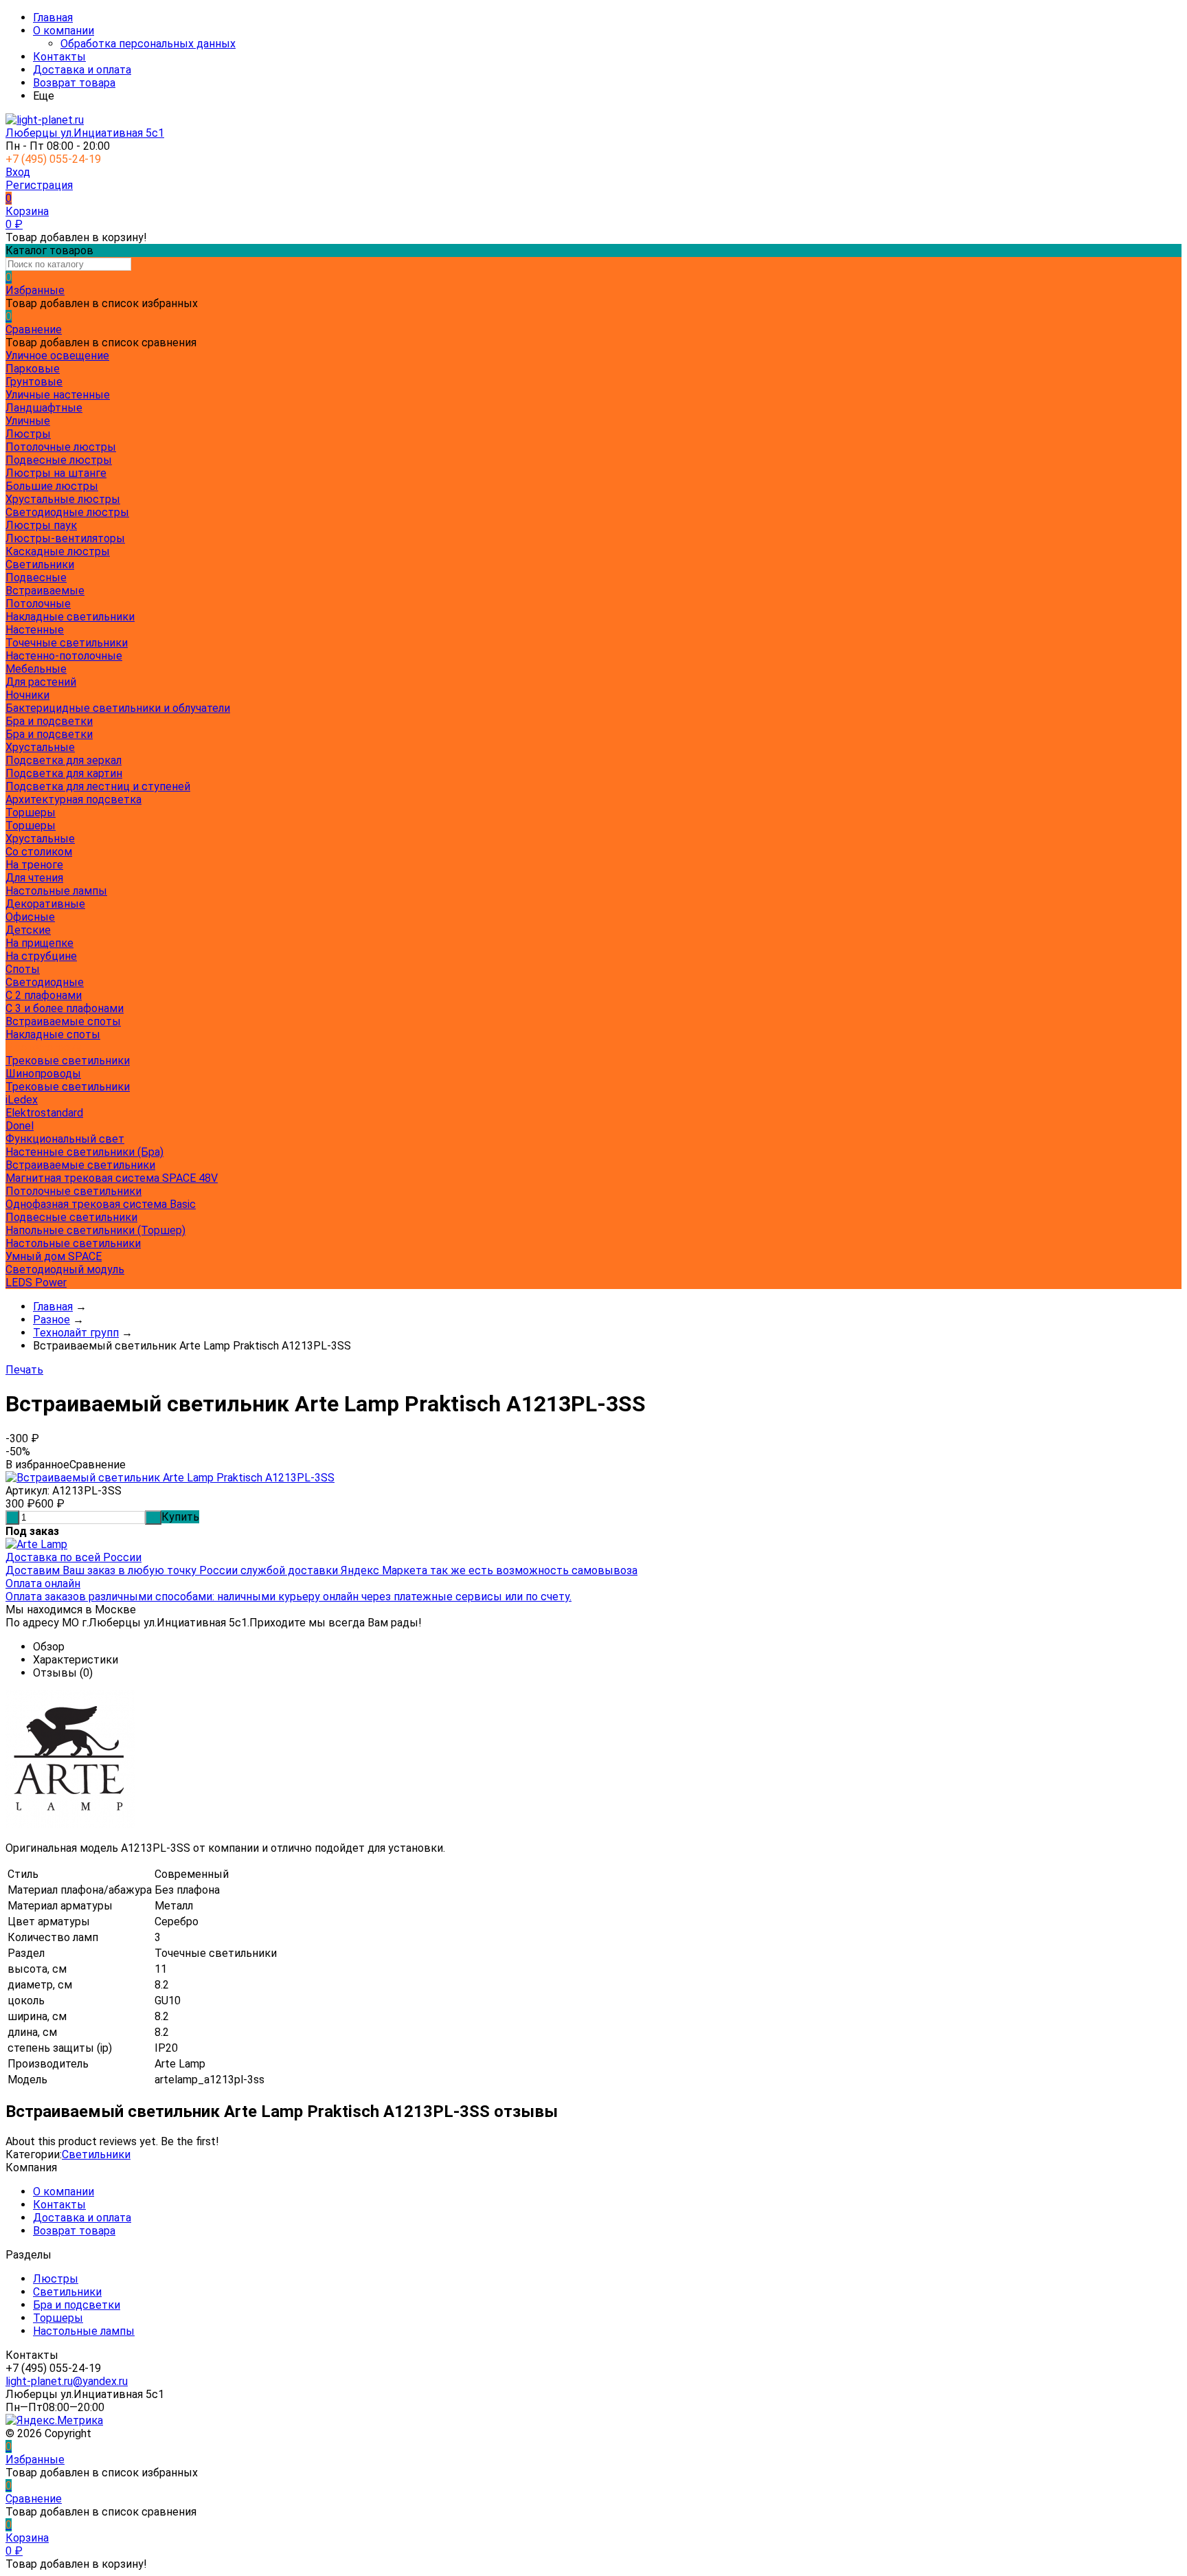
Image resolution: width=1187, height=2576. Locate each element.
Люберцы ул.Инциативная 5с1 (85, 133)
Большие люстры (52, 486)
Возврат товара (74, 83)
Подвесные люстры (59, 460)
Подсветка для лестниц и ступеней (98, 786)
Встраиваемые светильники (80, 1165)
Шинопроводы (43, 1074)
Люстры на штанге (56, 473)
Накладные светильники (70, 617)
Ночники (27, 695)
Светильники (96, 2154)
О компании (64, 31)
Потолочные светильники (74, 1191)
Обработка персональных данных (148, 44)
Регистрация (39, 185)
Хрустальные (40, 747)
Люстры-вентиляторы (65, 538)
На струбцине (41, 956)
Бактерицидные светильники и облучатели (118, 708)
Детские (28, 930)
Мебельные (36, 669)
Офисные (30, 917)
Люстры (56, 2279)
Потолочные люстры (61, 447)
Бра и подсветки (49, 734)
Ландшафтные (44, 408)
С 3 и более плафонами (65, 1008)
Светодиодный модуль (65, 1269)
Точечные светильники (67, 643)
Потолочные (38, 604)
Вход (18, 172)
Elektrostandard (44, 1113)
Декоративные (45, 904)
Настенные (35, 630)
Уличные (28, 421)
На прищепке (39, 943)
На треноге (34, 865)
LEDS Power (36, 1283)
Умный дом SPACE (54, 1256)
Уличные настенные (58, 395)
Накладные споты (53, 1034)
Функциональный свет (65, 1139)
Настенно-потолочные (64, 656)
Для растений (41, 682)
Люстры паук (41, 525)
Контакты (59, 57)
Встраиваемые (45, 591)
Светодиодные (45, 982)
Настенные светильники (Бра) (84, 1152)
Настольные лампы (84, 2331)
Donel (20, 1126)
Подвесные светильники (71, 1217)
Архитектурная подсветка (74, 799)
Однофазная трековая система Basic (101, 1204)
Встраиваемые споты (63, 1021)
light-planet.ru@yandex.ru (67, 2381)
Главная (53, 18)
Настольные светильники (73, 1243)
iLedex (22, 1100)
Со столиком (39, 852)
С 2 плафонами (44, 995)
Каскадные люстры (58, 551)
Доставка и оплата (82, 70)
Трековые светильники (68, 1061)
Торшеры (31, 826)
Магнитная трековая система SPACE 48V (112, 1178)
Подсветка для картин (64, 773)
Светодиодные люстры (67, 512)
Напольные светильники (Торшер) (95, 1230)
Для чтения (34, 878)
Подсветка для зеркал (64, 760)
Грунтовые (34, 382)
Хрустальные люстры (63, 499)
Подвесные (36, 578)
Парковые (33, 369)
